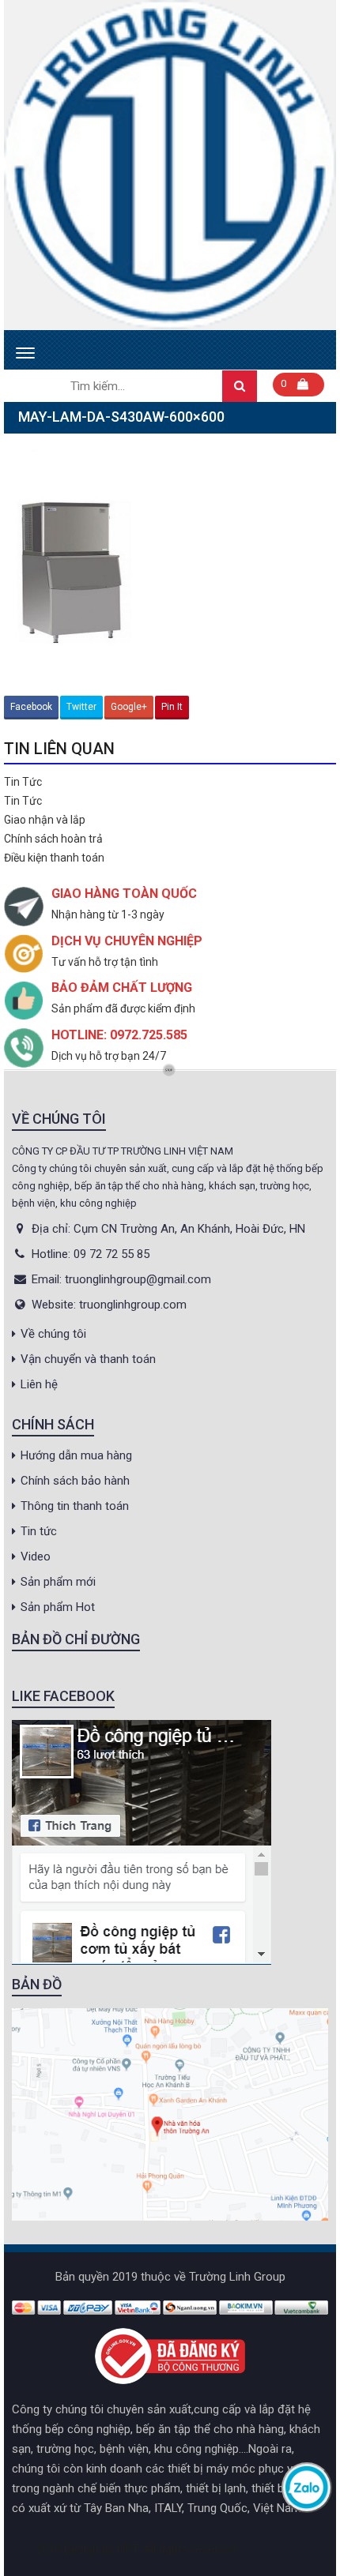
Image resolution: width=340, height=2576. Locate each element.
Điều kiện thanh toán (54, 858)
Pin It (172, 707)
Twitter (81, 707)
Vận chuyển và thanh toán (88, 1359)
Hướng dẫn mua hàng (76, 1455)
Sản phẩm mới (58, 1582)
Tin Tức (23, 782)
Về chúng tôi (53, 1334)
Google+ (129, 707)
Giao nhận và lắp (45, 820)
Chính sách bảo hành (75, 1481)
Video (36, 1556)
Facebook (31, 707)
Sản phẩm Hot (58, 1607)
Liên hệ (39, 1384)
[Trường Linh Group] (170, 165)
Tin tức (39, 1531)
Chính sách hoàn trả (53, 839)
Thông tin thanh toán (75, 1506)
